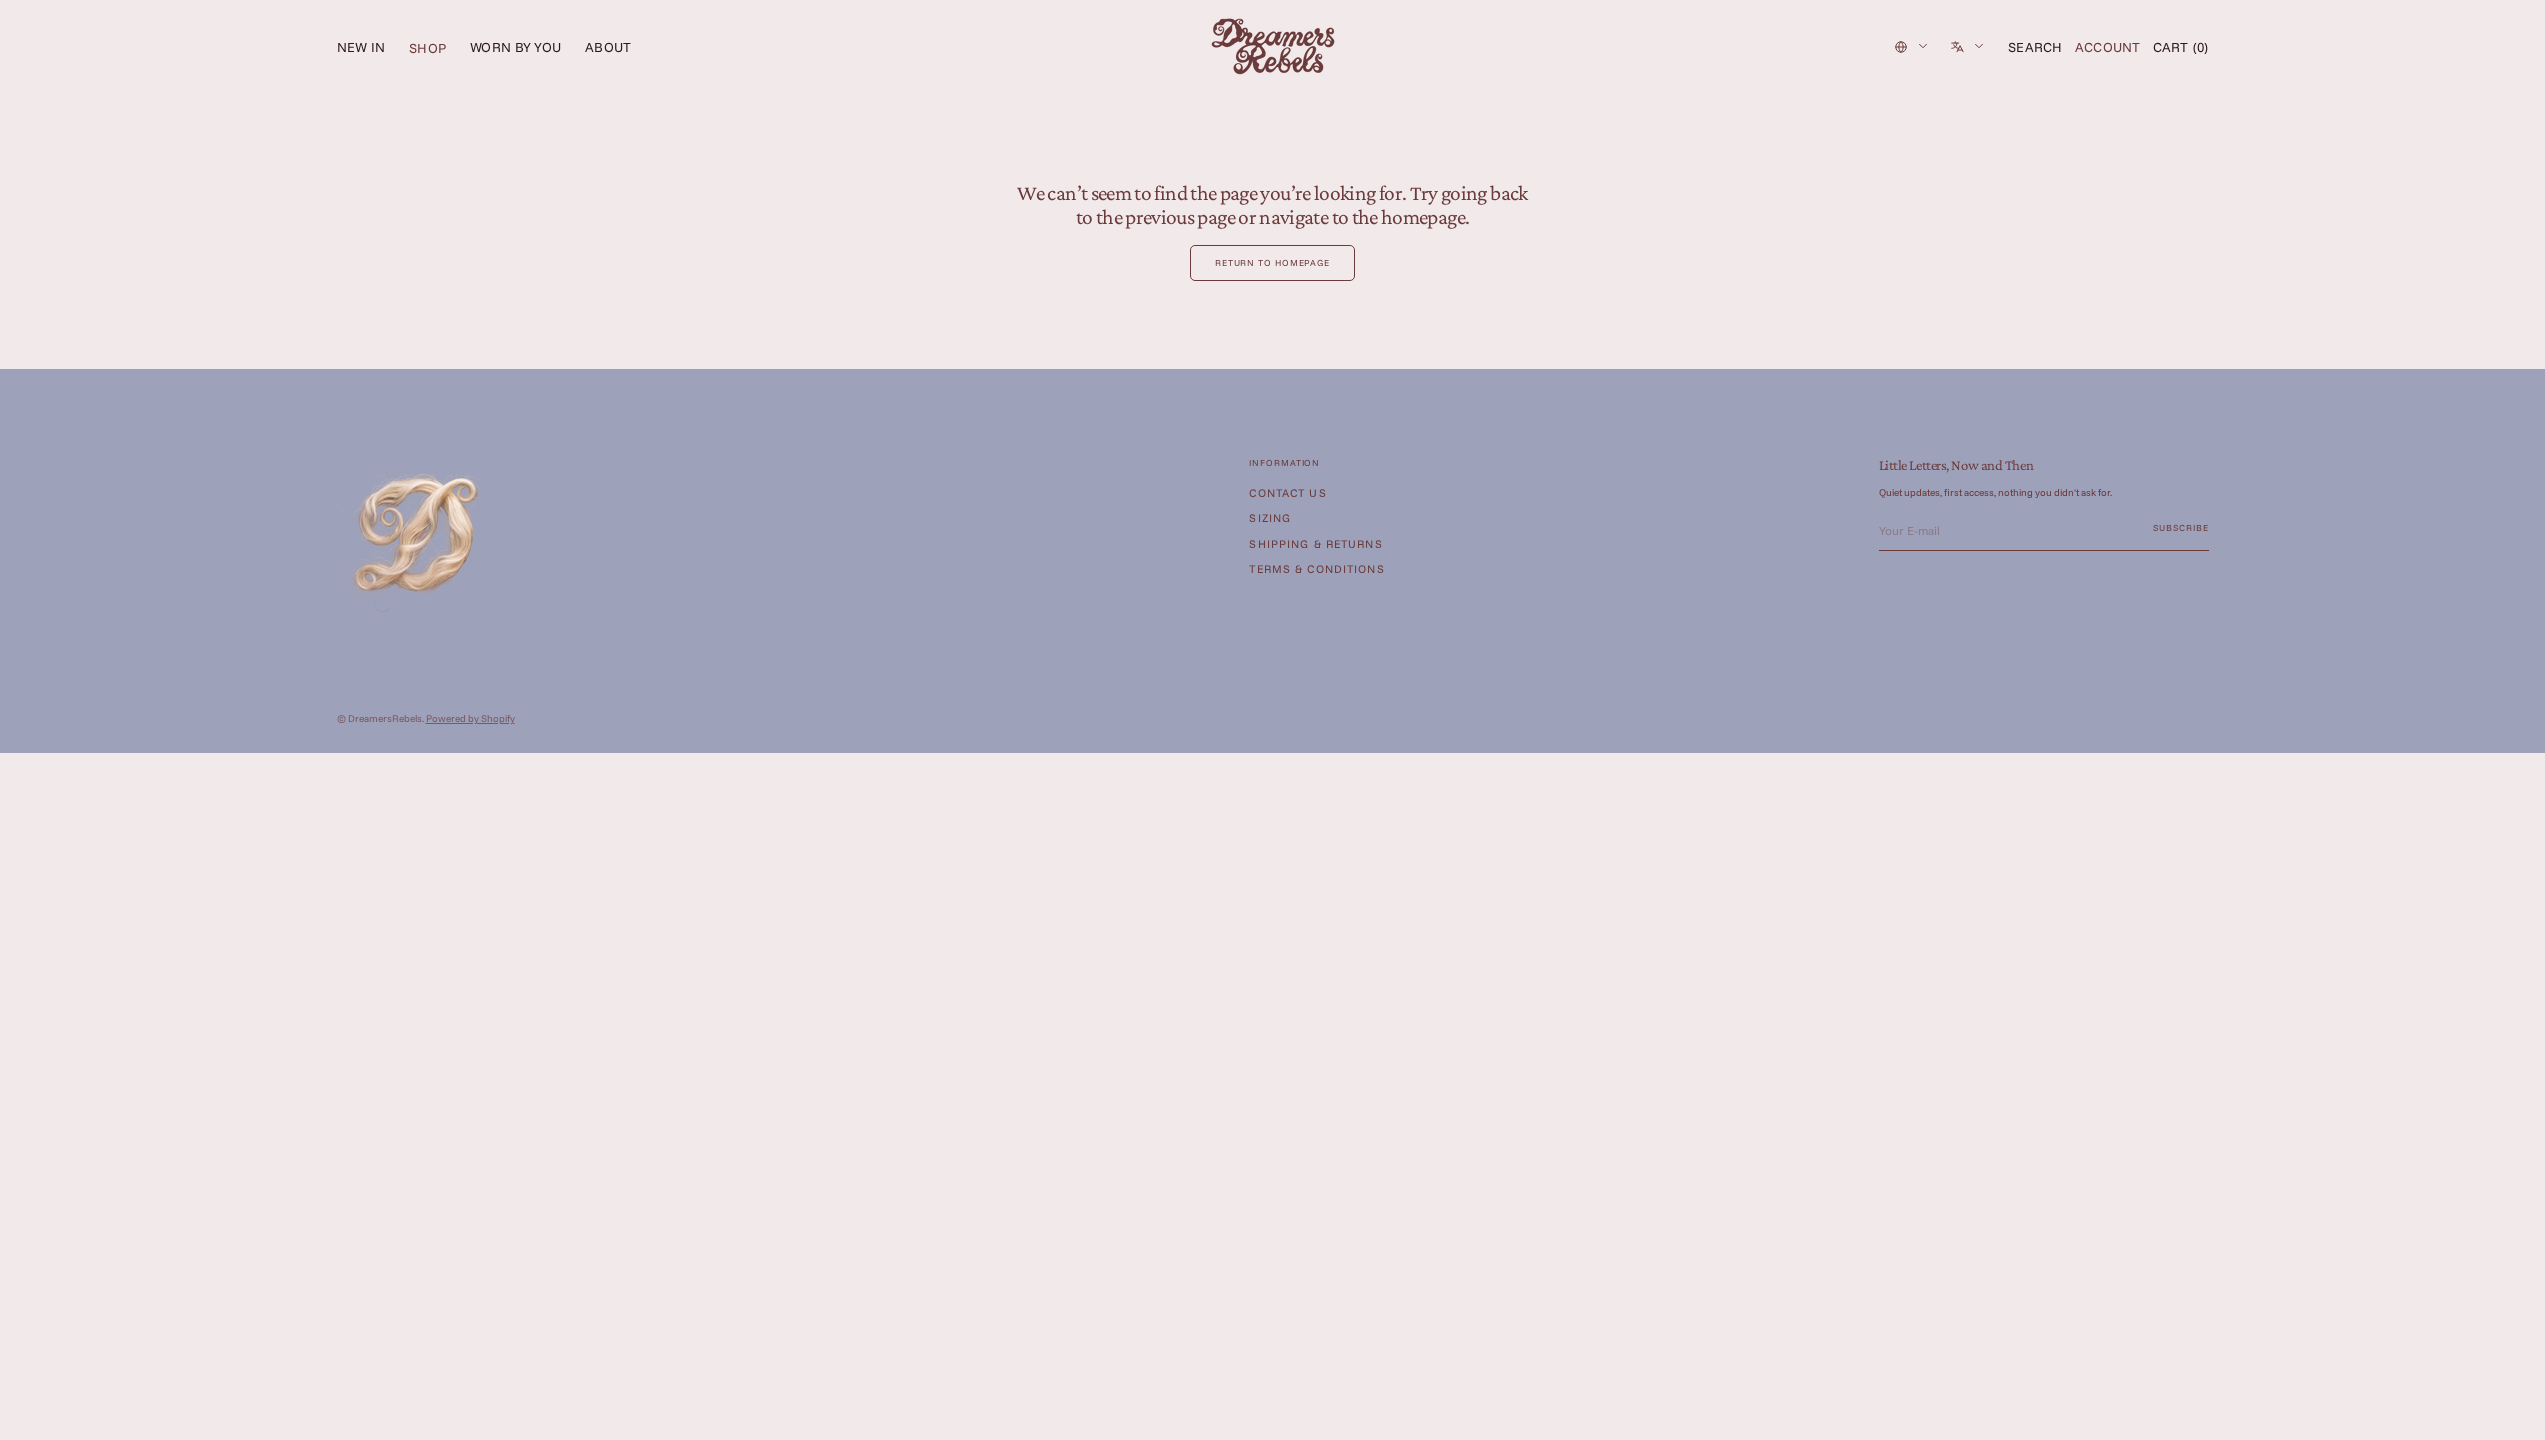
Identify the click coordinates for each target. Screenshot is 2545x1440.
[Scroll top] (2515, 1410)
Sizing (1270, 518)
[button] (2035, 47)
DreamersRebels (385, 718)
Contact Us (1287, 493)
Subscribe (2180, 527)
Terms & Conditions (1316, 569)
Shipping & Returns (1315, 544)
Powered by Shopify (470, 718)
